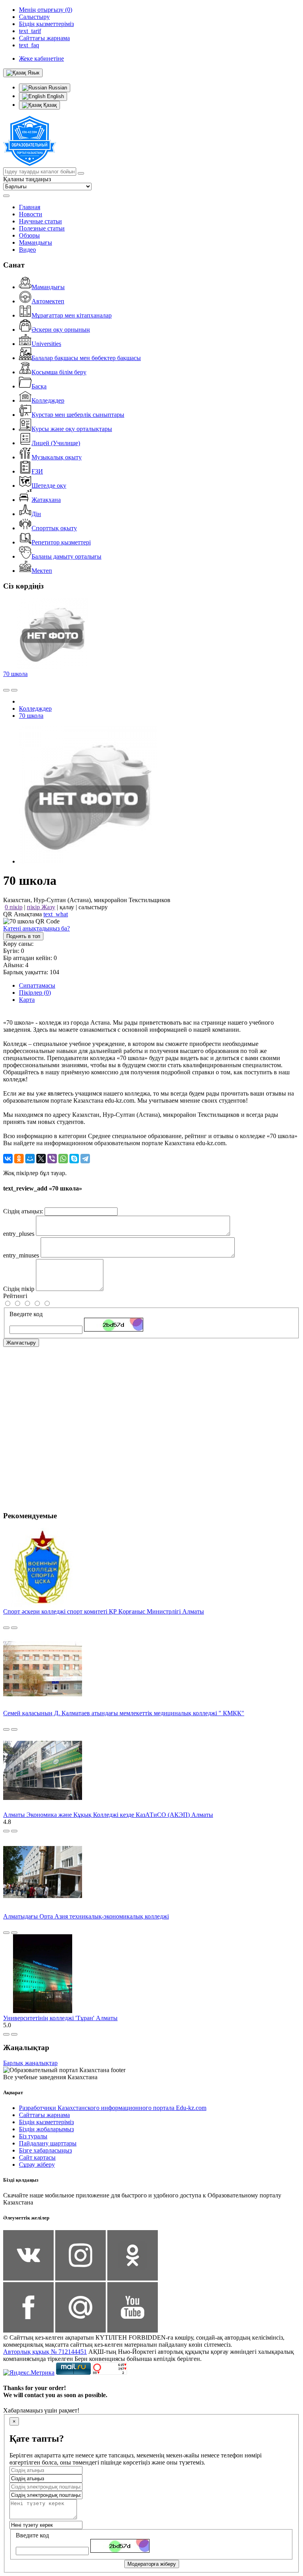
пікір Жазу (41, 907)
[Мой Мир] (30, 1159)
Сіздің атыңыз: (23, 1211)
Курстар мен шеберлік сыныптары (78, 415)
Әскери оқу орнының (61, 330)
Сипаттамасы (37, 985)
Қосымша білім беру (59, 372)
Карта (27, 1000)
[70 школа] (88, 861)
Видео (27, 250)
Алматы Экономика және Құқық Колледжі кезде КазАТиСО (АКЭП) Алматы (108, 1815)
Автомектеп (48, 301)
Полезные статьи (42, 228)
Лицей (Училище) (56, 443)
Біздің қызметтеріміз (46, 2122)
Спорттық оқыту (54, 528)
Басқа (39, 386)
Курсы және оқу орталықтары (72, 429)
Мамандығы (36, 242)
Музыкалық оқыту (57, 457)
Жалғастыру (21, 1343)
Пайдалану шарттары (48, 2143)
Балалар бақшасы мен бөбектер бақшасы (86, 358)
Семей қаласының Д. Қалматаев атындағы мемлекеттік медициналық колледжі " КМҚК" (124, 1713)
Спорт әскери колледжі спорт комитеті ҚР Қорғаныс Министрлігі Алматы (104, 1611)
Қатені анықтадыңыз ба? (36, 928)
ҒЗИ (37, 471)
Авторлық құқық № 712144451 (45, 2352)
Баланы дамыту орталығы (66, 556)
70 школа (15, 674)
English (55, 96)
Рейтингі (15, 1296)
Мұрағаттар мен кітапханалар (72, 315)
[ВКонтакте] (8, 1159)
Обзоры (29, 235)
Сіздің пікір (19, 1289)
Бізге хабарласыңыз (45, 2150)
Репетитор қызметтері (61, 542)
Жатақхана (46, 500)
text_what (56, 914)
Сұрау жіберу (37, 2165)
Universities (46, 344)
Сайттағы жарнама (44, 2115)
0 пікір (14, 907)
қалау (67, 907)
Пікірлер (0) (35, 993)
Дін (36, 514)
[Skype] (74, 1159)
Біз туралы (33, 2136)
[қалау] (14, 690)
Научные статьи (40, 221)
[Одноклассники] (19, 1159)
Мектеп (42, 571)
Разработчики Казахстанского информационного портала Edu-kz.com (113, 2108)
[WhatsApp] (63, 1159)
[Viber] (52, 1159)
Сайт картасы (37, 2157)
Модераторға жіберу (152, 2564)
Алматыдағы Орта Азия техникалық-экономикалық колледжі (86, 1916)
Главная (30, 207)
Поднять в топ (23, 936)
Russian (57, 88)
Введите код (26, 1314)
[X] (41, 1159)
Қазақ (49, 105)
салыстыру (93, 907)
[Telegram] (85, 1159)
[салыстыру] (6, 690)
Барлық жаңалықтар (30, 2063)
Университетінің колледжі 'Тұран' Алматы (60, 2018)
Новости (31, 214)
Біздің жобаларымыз (46, 2129)
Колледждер (48, 400)
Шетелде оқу (49, 486)
